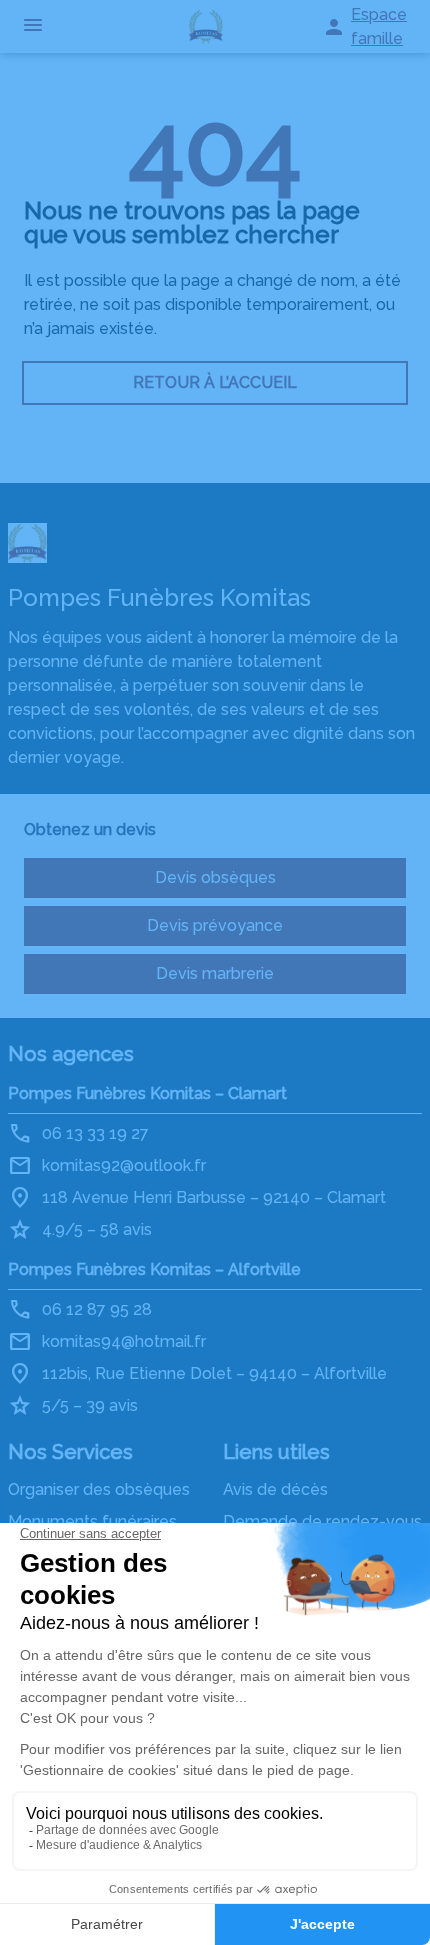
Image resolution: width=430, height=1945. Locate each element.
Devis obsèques (215, 877)
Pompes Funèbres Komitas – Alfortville (154, 1269)
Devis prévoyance (215, 925)
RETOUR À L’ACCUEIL (215, 382)
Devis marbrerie (215, 973)
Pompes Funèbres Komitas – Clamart (147, 1093)
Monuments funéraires (92, 1521)
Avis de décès (275, 1489)
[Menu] (33, 26)
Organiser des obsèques (99, 1489)
